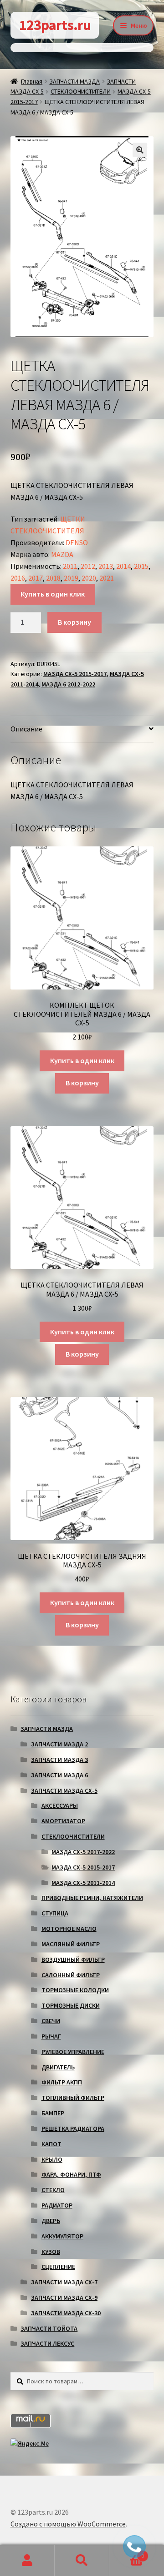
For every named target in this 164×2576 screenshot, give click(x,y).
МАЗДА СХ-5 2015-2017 (75, 674)
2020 (89, 578)
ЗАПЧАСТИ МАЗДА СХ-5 (64, 1790)
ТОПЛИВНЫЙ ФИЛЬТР (73, 2098)
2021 (107, 578)
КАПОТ (51, 2144)
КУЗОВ (51, 2252)
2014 (123, 566)
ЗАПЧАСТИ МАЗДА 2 (59, 1744)
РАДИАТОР (57, 2205)
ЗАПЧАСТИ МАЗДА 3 (59, 1760)
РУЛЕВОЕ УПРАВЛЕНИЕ (73, 2052)
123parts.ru (55, 25)
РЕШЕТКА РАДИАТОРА (73, 2128)
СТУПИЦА (55, 1913)
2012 (88, 566)
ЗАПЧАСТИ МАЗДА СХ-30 (66, 2313)
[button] (140, 150)
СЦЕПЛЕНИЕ (58, 2267)
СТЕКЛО (53, 2190)
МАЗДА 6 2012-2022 (68, 684)
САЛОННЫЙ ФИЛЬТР (71, 1975)
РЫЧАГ (51, 2036)
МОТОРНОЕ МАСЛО (69, 1929)
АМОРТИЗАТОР (63, 1821)
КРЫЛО (52, 2159)
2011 (70, 566)
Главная (32, 81)
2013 (106, 566)
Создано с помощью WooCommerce (68, 2524)
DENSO (77, 542)
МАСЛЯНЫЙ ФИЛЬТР (71, 1944)
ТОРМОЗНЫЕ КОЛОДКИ (75, 1990)
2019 (71, 578)
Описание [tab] (26, 729)
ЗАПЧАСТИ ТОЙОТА (49, 2328)
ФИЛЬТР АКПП (62, 2082)
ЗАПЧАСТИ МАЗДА (74, 81)
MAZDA (62, 554)
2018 (53, 578)
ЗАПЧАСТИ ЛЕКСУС (47, 2343)
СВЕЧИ (51, 2021)
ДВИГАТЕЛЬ (58, 2067)
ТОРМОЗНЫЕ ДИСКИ (71, 2005)
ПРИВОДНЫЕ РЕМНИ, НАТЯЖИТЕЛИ (92, 1898)
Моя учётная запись (27, 2561)
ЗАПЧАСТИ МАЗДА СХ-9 (64, 2298)
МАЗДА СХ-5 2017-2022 (83, 1852)
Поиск (82, 2561)
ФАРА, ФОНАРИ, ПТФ (71, 2174)
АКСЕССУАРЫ (60, 1805)
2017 (36, 578)
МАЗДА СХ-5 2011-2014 (83, 1883)
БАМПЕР (53, 2113)
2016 (18, 578)
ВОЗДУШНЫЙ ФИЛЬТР (73, 1959)
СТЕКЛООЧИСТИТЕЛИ (81, 91)
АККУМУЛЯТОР (62, 2236)
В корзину (74, 622)
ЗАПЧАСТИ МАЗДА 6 (59, 1775)
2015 (141, 566)
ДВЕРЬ (51, 2221)
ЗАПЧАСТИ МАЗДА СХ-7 (64, 2282)
